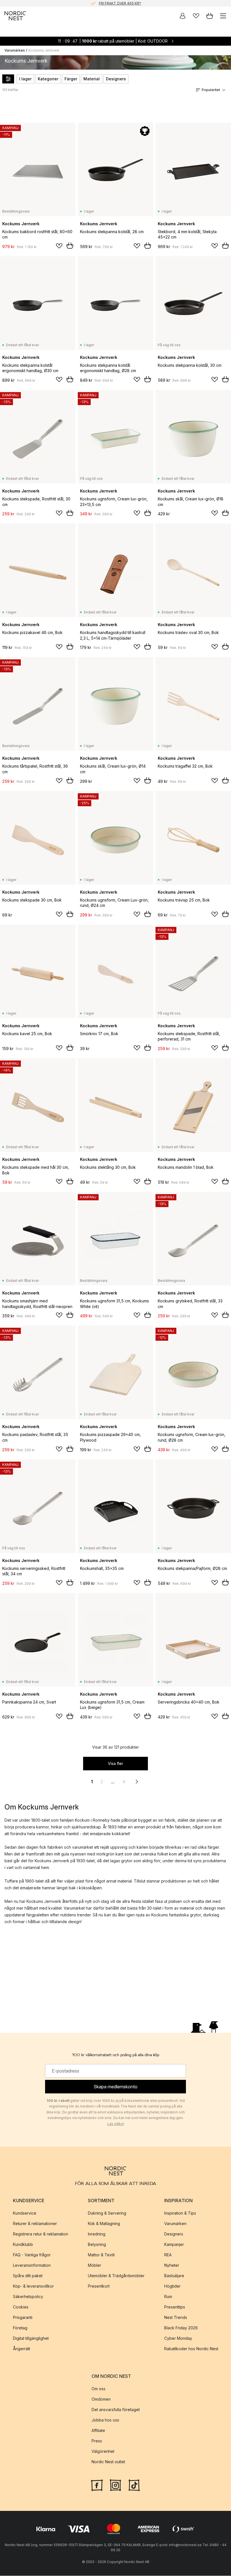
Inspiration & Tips (180, 2213)
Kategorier (48, 79)
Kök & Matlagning (104, 2223)
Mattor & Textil (101, 2255)
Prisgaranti (23, 2317)
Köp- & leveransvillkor (33, 2286)
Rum (168, 2296)
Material (92, 79)
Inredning (97, 2234)
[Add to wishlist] (59, 246)
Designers (116, 79)
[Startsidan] (15, 16)
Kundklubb (23, 2244)
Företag (20, 2328)
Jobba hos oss (105, 2420)
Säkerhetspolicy (28, 2296)
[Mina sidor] (183, 16)
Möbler (95, 2265)
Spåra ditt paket (28, 2276)
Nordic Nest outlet (108, 2462)
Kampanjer (174, 2244)
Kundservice (25, 2213)
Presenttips (175, 2307)
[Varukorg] (210, 16)
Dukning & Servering (107, 2213)
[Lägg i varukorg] (70, 246)
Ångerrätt (22, 2349)
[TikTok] (134, 2485)
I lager (25, 79)
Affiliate (98, 2430)
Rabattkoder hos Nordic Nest (191, 2349)
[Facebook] (97, 2485)
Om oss (98, 2389)
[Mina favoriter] (196, 16)
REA (168, 2255)
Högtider (172, 2286)
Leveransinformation (32, 2265)
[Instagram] (115, 2485)
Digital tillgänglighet (31, 2338)
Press (97, 2441)
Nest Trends (176, 2317)
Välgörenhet (103, 2451)
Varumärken (15, 50)
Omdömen (101, 2399)
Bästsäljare (174, 2276)
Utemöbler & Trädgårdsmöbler (116, 2276)
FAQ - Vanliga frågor (32, 2255)
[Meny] (223, 16)
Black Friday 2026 (181, 2328)
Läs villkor (116, 2124)
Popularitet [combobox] (211, 90)
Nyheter (172, 2265)
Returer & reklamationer (35, 2223)
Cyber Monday (178, 2338)
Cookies (21, 2307)
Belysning (97, 2244)
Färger (71, 79)
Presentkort (99, 2286)
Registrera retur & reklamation (41, 2234)
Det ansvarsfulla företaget (116, 2410)
